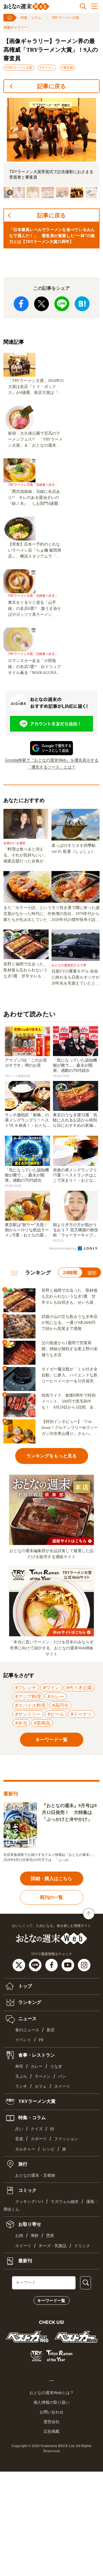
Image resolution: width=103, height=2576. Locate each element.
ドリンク (82, 2246)
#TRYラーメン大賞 (19, 68)
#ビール (56, 1714)
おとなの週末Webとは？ (52, 2393)
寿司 (19, 2066)
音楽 (19, 2139)
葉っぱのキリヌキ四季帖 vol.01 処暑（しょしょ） (76, 848)
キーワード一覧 (51, 2300)
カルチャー (25, 2149)
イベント (23, 2040)
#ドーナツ (81, 1714)
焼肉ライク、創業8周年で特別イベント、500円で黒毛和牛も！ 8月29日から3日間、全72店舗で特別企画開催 (70, 1402)
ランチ (21, 2086)
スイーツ (62, 2086)
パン (62, 2076)
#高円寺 (60, 1705)
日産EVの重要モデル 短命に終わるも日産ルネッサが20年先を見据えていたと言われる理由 (76, 978)
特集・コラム (31, 18)
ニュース (27, 2019)
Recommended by (63, 1248)
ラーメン (43, 2076)
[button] (18, 193)
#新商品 (42, 1723)
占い (19, 2129)
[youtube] (69, 1965)
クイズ (37, 2129)
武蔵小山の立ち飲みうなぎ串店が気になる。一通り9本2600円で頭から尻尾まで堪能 (70, 1323)
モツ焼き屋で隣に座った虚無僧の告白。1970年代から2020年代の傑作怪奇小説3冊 (76, 914)
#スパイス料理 (30, 1705)
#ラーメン (47, 68)
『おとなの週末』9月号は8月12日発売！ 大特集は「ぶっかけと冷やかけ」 (69, 1812)
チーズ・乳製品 (53, 2246)
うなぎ (56, 2066)
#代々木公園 (79, 1688)
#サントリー (28, 1714)
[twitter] (20, 1965)
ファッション (66, 2139)
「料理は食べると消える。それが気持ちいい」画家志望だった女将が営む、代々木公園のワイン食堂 (25, 856)
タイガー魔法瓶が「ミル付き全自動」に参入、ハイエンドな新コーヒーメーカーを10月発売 (70, 1375)
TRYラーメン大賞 (65, 18)
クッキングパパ (29, 2202)
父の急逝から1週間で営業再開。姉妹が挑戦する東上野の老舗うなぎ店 (70, 1349)
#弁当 (21, 1723)
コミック (27, 2190)
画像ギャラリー (15, 27)
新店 (51, 2030)
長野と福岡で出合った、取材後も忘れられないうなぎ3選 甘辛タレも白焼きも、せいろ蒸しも (25, 971)
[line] (36, 1965)
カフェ (41, 2086)
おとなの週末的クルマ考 (69, 965)
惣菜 (50, 2236)
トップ (25, 1986)
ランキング (29, 2002)
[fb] (52, 1965)
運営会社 (51, 2422)
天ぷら (21, 2076)
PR (41, 2040)
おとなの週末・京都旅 (35, 2175)
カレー (37, 2066)
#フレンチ (26, 1688)
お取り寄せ (29, 2224)
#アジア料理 (28, 1696)
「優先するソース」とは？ (51, 767)
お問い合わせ (51, 2412)
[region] (51, 149)
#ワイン (51, 1688)
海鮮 (35, 2236)
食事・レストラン (36, 2055)
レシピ (49, 2149)
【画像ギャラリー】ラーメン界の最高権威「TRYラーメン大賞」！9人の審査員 (51, 50)
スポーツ (39, 2139)
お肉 (19, 2236)
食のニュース (27, 2030)
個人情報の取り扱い (51, 2402)
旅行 (22, 2164)
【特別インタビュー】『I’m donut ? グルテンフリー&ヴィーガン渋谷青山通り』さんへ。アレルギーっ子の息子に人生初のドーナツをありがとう (70, 1428)
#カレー (56, 1696)
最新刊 (25, 2260)
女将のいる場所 (14, 843)
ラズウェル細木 (65, 2202)
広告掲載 (51, 2431)
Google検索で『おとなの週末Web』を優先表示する (52, 760)
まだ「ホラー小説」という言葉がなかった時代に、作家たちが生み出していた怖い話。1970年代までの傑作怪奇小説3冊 (27, 914)
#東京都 (67, 68)
